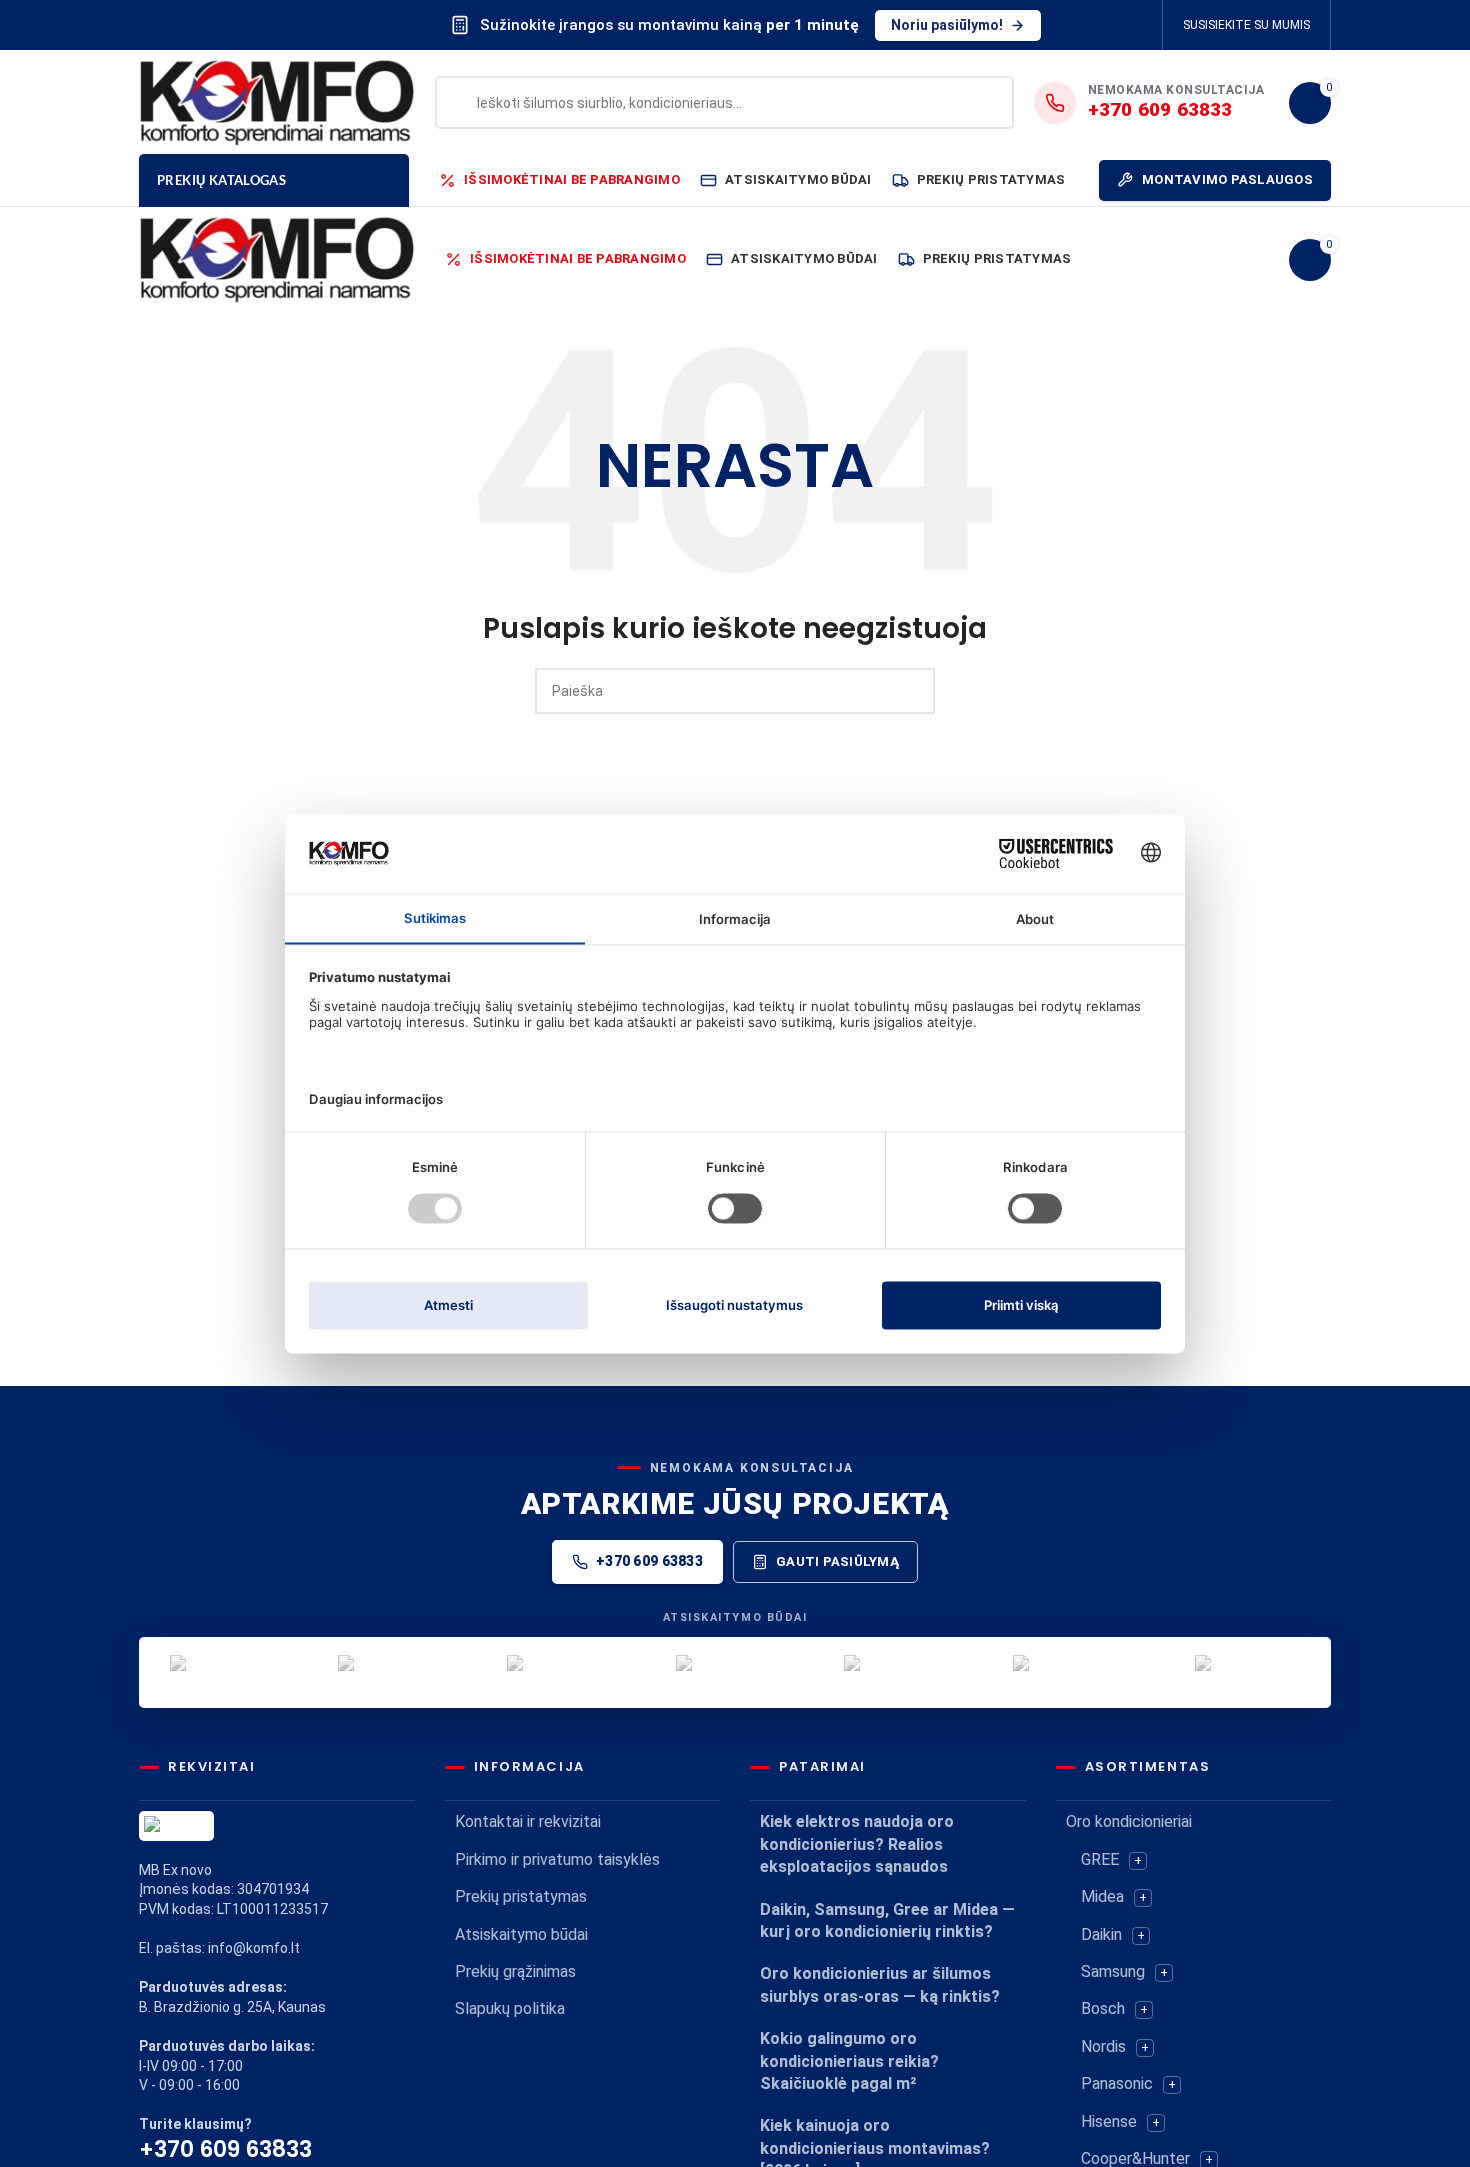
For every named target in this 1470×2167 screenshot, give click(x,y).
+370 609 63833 (649, 1561)
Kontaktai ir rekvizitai (528, 1821)
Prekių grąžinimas (515, 1971)
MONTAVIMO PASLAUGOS (1227, 179)
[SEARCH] (912, 691)
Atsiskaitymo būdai (521, 1934)
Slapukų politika (510, 2008)
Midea (1102, 1896)
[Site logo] (277, 101)
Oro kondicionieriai (1129, 1821)
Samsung (1113, 1971)
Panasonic (1117, 2083)
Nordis (1103, 2046)
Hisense (1109, 2121)
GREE (1100, 1859)
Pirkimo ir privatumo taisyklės (557, 1859)
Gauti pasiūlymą (837, 1561)
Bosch (1103, 2008)
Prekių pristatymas (521, 1896)
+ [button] (1138, 1860)
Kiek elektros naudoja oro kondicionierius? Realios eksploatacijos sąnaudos (857, 1844)
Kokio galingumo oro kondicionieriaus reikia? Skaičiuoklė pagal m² (849, 2061)
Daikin (1101, 1934)
